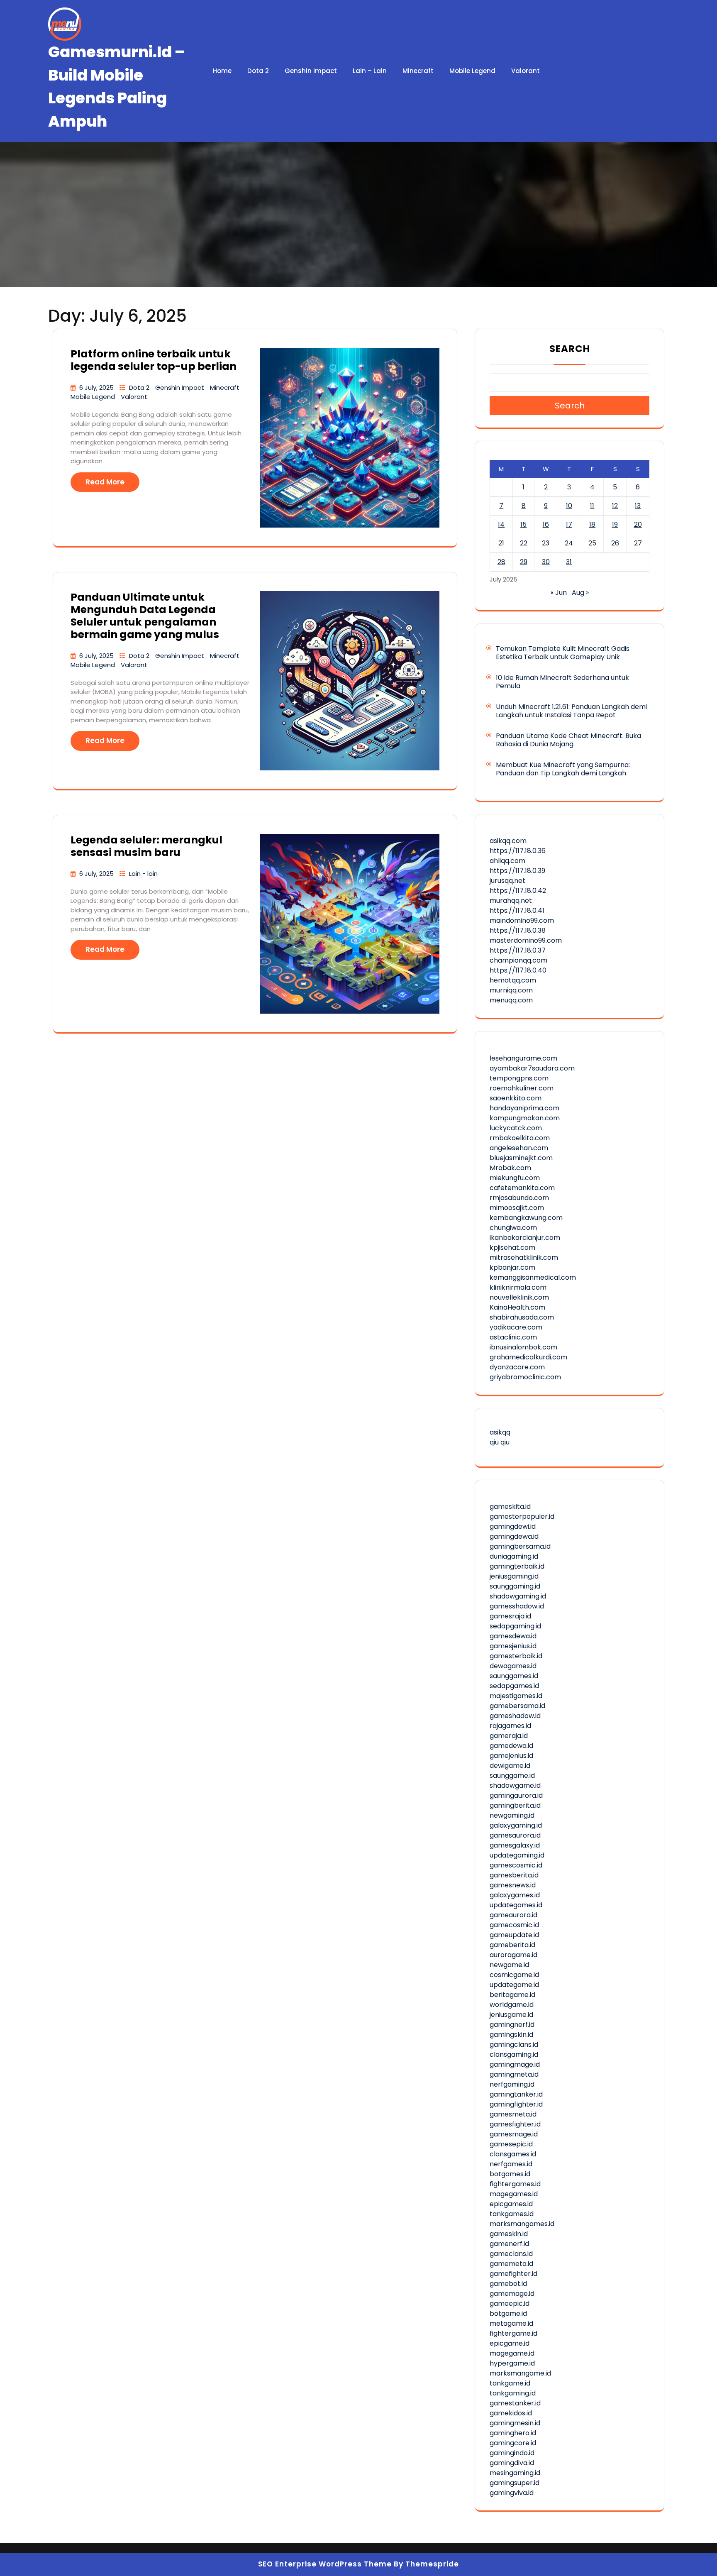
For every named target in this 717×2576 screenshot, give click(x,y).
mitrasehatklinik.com (524, 1257)
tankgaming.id (513, 2393)
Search (570, 349)
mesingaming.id (515, 2473)
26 (615, 543)
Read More (105, 482)
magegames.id (514, 2194)
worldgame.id (512, 2005)
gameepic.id (510, 2303)
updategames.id (516, 1905)
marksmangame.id (520, 2373)
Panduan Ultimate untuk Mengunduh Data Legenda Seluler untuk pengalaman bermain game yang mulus (145, 616)
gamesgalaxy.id (515, 1845)
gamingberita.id (515, 1805)
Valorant (526, 71)
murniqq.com (511, 990)
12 (615, 506)
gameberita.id (512, 1945)
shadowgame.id (515, 1785)
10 (569, 506)
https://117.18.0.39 (517, 871)
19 (615, 524)
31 (569, 562)
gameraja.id (509, 1736)
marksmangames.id (522, 2224)
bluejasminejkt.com (521, 1158)
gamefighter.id (513, 2274)
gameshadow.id (515, 1716)
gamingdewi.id (513, 1526)
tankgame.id (510, 2383)
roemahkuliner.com (522, 1088)
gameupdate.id (514, 1935)
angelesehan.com (519, 1148)
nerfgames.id (511, 2164)
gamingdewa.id (514, 1536)
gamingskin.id (511, 2035)
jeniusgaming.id (514, 1576)
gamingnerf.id (512, 2025)
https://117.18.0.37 (518, 950)
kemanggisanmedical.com (533, 1277)
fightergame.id (513, 2333)
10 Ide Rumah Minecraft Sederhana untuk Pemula (562, 682)
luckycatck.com (516, 1128)
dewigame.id (510, 1766)
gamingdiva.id (512, 2463)
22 (524, 543)
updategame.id (514, 1985)
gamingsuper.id (515, 2483)
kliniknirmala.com (518, 1287)
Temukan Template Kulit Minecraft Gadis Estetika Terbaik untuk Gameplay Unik (563, 653)
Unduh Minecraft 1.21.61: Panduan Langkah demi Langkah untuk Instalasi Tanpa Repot (571, 711)
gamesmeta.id (513, 2114)
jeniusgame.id (511, 2015)
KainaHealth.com (517, 1307)
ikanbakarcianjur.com (525, 1238)
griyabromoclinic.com (525, 1377)
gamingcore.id (513, 2443)
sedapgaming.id (515, 1626)
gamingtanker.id (516, 2094)
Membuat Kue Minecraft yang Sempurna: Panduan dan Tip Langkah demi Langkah (563, 769)
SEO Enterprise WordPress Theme (325, 2564)
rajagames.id (510, 1726)
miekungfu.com (515, 1178)
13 (638, 506)
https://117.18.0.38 (518, 930)
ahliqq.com (507, 861)
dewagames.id (513, 1666)
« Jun (559, 593)
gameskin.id (509, 2234)
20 (638, 524)
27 (638, 543)
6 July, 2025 (97, 387)
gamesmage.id (514, 2134)
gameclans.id (511, 2254)
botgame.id (508, 2313)
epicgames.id (511, 2204)
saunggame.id (512, 1776)
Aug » (580, 593)
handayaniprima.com (524, 1108)
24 (569, 543)
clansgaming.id (514, 2054)
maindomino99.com (522, 920)
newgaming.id (512, 1815)
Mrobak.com (510, 1168)
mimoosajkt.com (517, 1208)
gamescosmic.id (516, 1865)
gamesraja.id (510, 1616)
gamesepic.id (511, 2144)
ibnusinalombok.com (523, 1347)
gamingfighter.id (516, 2104)
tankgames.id (512, 2214)
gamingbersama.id (520, 1546)
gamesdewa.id (513, 1636)
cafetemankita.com (522, 1188)
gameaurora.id (513, 1915)
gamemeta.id (511, 2264)
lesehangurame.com (523, 1058)
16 (546, 524)
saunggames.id (514, 1676)
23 (546, 543)
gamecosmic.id (514, 1925)
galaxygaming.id (516, 1825)
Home (222, 71)
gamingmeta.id (514, 2074)
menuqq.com (511, 1000)
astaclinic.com (513, 1337)
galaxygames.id (515, 1895)
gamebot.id (508, 2284)
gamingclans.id (514, 2044)
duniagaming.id (514, 1556)
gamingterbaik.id (517, 1566)
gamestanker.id (515, 2403)
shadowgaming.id (518, 1596)
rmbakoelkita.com (520, 1138)
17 (569, 524)
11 (592, 506)
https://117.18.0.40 (518, 970)
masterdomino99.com (526, 940)
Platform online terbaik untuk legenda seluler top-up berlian (154, 360)
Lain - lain (143, 874)
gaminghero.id (513, 2433)
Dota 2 (258, 71)
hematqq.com (513, 980)
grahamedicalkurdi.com (528, 1357)
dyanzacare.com (517, 1367)
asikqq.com (508, 841)
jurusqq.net (507, 881)
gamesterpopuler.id (522, 1517)
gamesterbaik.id (516, 1656)
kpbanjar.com (512, 1267)
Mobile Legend (472, 71)
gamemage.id (512, 2294)
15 (523, 524)
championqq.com (518, 960)
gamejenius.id (511, 1756)
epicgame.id (510, 2343)
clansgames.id (513, 2154)
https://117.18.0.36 (518, 851)
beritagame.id (512, 1995)
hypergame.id (512, 2363)
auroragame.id (513, 1955)
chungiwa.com (513, 1228)
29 (524, 562)
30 (546, 562)
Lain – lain (370, 71)
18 (592, 524)
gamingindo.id (512, 2453)
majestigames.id (516, 1696)
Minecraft (418, 71)
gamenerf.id (509, 2244)
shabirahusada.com (522, 1317)
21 (501, 543)
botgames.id (510, 2174)
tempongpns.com (519, 1078)
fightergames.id (515, 2184)
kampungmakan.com (525, 1118)
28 (501, 562)
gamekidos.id (511, 2413)
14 (501, 524)
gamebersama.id (517, 1706)
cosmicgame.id (514, 1975)
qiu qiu (500, 1442)
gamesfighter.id (515, 2124)
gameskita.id (510, 1507)
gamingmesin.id (515, 2423)
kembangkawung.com (526, 1218)
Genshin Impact (311, 71)
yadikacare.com (516, 1327)
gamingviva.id (512, 2493)
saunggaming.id (515, 1586)
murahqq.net (511, 901)
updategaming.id (517, 1855)
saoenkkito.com (516, 1098)
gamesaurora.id (515, 1835)
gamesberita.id (514, 1875)
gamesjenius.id (513, 1646)
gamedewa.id (511, 1746)
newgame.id (509, 1965)
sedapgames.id (514, 1686)
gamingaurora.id (516, 1795)
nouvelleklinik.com (519, 1297)
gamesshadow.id (517, 1606)
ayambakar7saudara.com (532, 1068)
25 (592, 543)
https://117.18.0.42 (518, 891)
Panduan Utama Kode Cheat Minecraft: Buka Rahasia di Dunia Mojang (568, 740)
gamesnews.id (513, 1885)
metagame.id (511, 2323)
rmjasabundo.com (519, 1198)
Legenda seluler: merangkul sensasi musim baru (146, 846)
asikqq (500, 1432)
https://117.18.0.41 (517, 910)
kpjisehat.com (512, 1248)
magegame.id (512, 2353)
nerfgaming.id (512, 2084)
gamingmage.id (515, 2064)
